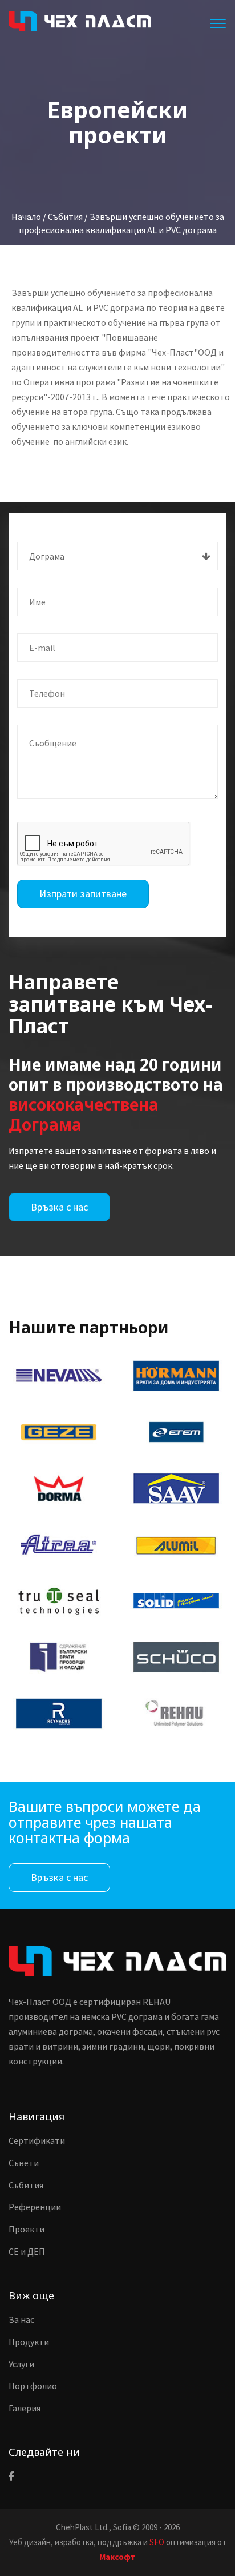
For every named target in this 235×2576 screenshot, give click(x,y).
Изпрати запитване (83, 894)
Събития (26, 2185)
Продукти (29, 2342)
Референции (35, 2207)
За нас (21, 2319)
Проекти (27, 2229)
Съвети (24, 2163)
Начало (26, 217)
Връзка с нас (59, 1207)
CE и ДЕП (27, 2251)
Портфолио (33, 2386)
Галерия (25, 2408)
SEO (157, 2542)
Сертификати (37, 2140)
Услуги (21, 2364)
